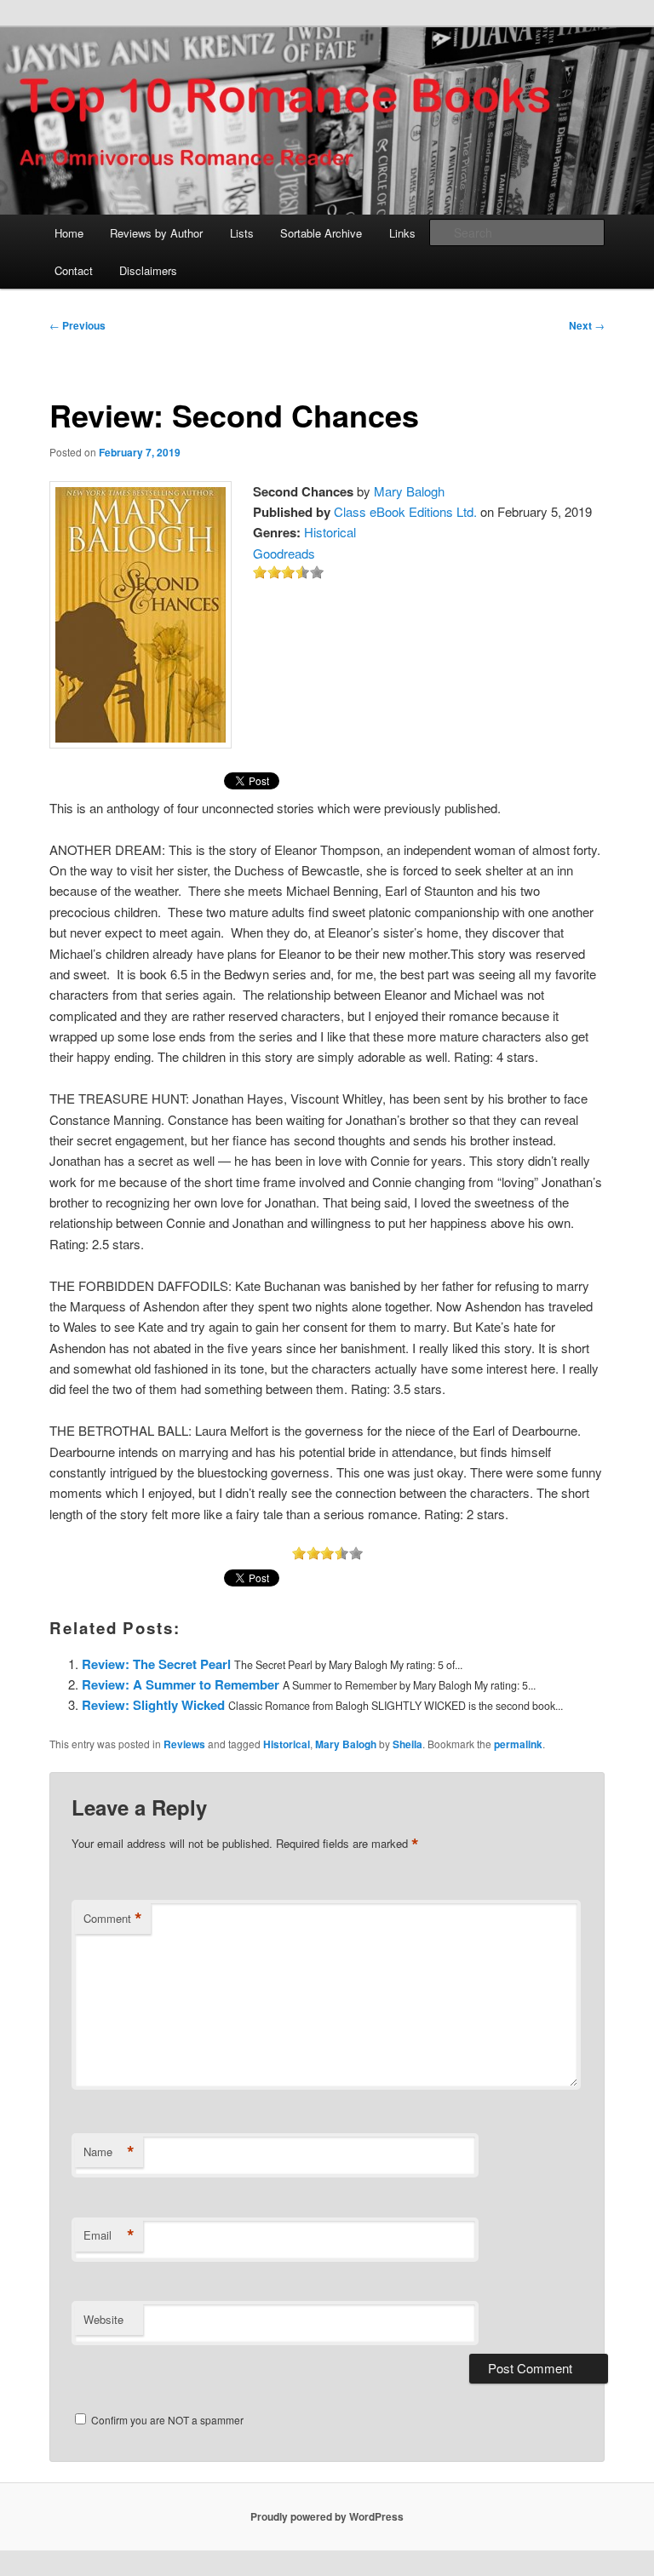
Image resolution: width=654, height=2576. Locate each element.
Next (587, 325)
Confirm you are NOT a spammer (166, 2420)
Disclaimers (148, 270)
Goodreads (284, 553)
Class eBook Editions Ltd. (405, 511)
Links (402, 233)
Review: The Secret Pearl (156, 1664)
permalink (518, 1744)
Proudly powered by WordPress (327, 2516)
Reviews (184, 1744)
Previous (77, 325)
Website (103, 2319)
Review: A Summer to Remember (181, 1684)
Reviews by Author (156, 233)
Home (69, 233)
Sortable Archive (321, 233)
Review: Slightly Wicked (153, 1705)
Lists (242, 233)
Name (109, 2152)
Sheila (407, 1744)
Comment (113, 1919)
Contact (74, 270)
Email (109, 2235)
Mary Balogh (409, 491)
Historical (330, 532)
